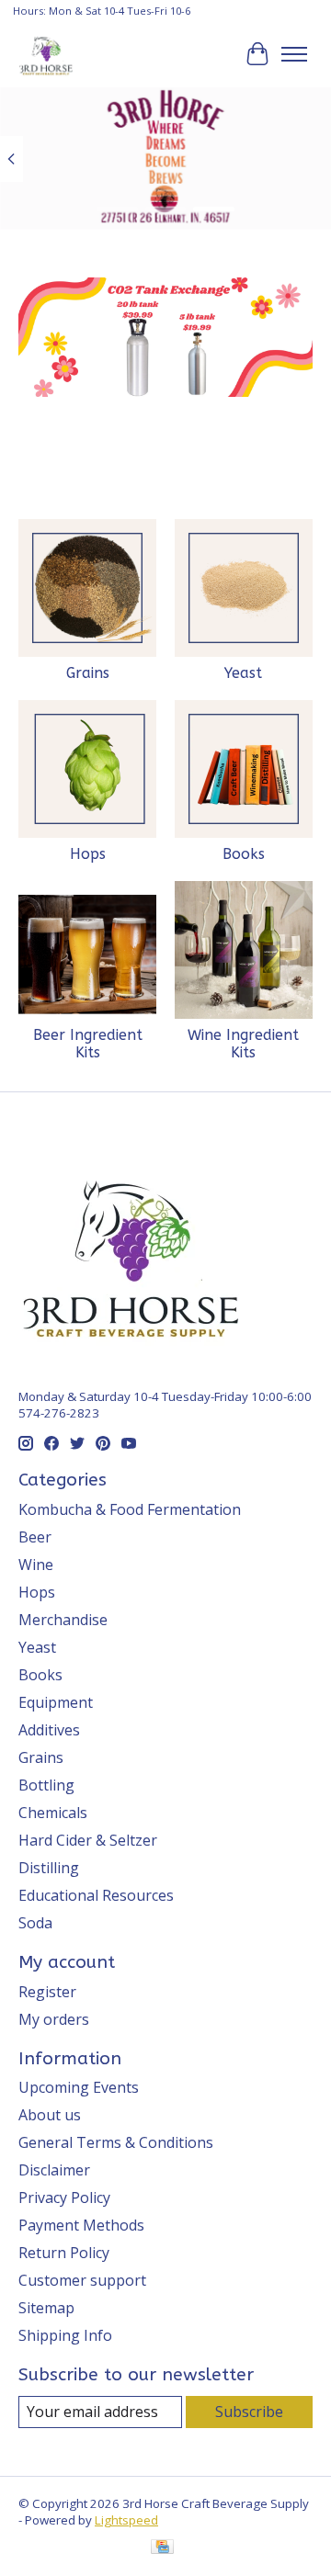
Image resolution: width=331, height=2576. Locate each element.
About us (50, 2115)
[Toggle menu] (294, 54)
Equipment (56, 1702)
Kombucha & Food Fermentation (130, 1509)
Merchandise (63, 1620)
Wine (36, 1565)
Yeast (243, 673)
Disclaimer (54, 2170)
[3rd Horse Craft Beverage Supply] (46, 54)
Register (47, 1992)
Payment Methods (81, 2225)
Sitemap (46, 2308)
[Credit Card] (162, 2548)
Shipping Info (65, 2335)
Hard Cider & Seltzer (88, 1840)
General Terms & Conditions (116, 2142)
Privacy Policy (64, 2198)
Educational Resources (96, 1895)
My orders (54, 2019)
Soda (35, 1923)
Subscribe (249, 2412)
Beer (35, 1537)
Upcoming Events (79, 2087)
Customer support (82, 2280)
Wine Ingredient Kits (243, 1044)
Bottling (46, 1785)
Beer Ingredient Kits (88, 1044)
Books (244, 854)
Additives (49, 1730)
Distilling (49, 1868)
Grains (88, 673)
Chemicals (53, 1813)
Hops (88, 854)
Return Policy (64, 2253)
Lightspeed (126, 2520)
